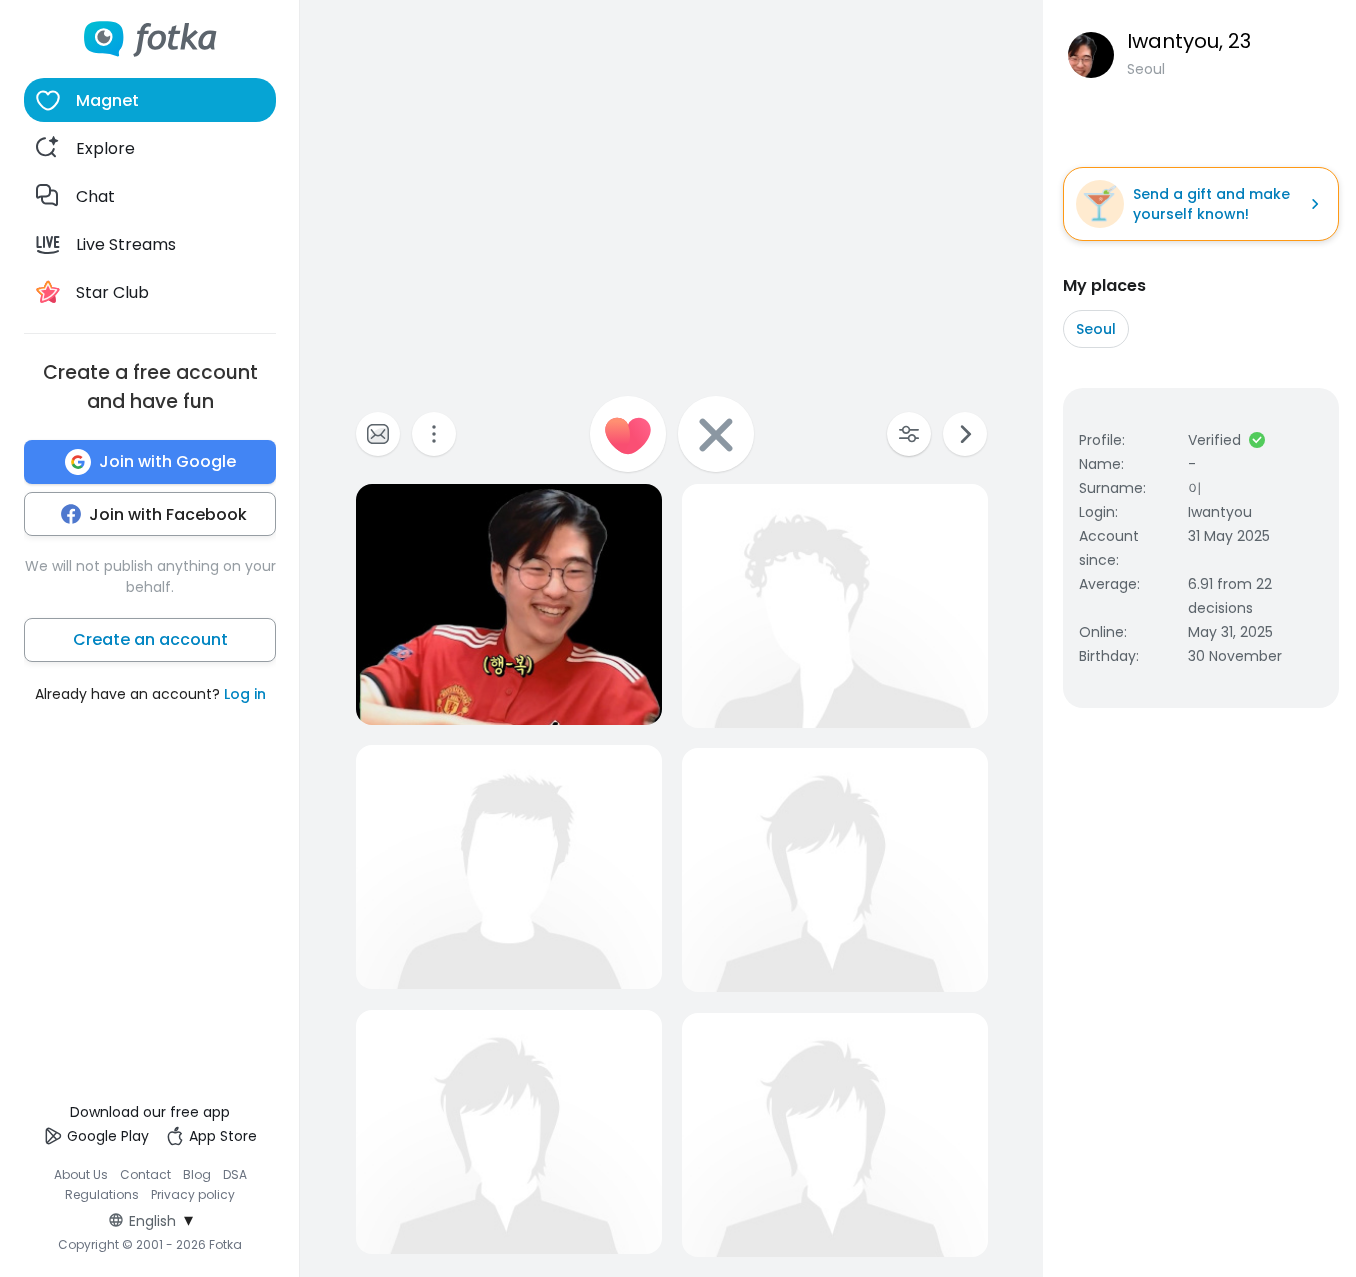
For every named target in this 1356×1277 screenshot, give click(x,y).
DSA (235, 1174)
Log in (245, 694)
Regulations (102, 1194)
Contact (145, 1174)
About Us (81, 1174)
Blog (197, 1174)
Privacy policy (193, 1194)
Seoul (1096, 329)
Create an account (150, 639)
